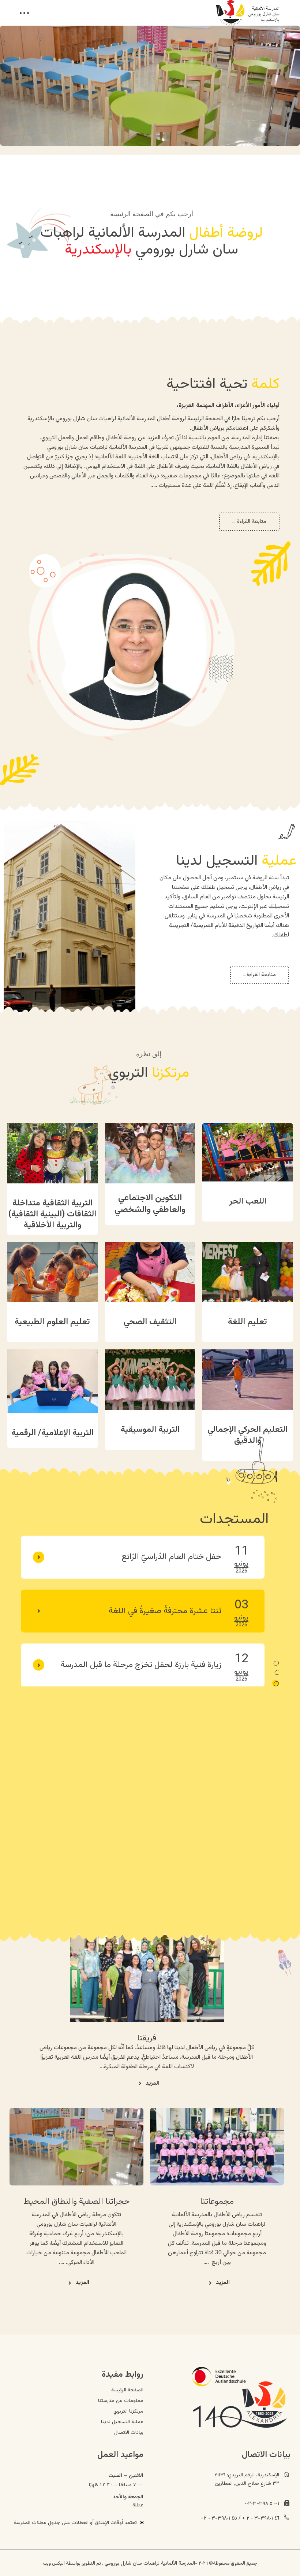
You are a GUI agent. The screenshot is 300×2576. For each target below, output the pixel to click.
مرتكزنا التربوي (128, 2411)
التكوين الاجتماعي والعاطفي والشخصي (150, 1204)
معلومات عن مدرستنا (121, 2401)
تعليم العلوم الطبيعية (52, 1322)
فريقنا (147, 2038)
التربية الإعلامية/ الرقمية (52, 1433)
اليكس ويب (54, 2564)
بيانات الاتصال (129, 2433)
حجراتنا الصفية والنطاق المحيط (77, 2202)
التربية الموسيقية (150, 1430)
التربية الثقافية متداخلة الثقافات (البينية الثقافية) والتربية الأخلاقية (52, 1214)
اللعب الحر (248, 1201)
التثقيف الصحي (150, 1322)
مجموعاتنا (217, 2202)
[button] (276, 1663)
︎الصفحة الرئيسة (127, 2390)
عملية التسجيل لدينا (122, 2422)
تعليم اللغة (247, 1322)
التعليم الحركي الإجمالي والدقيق (247, 1435)
